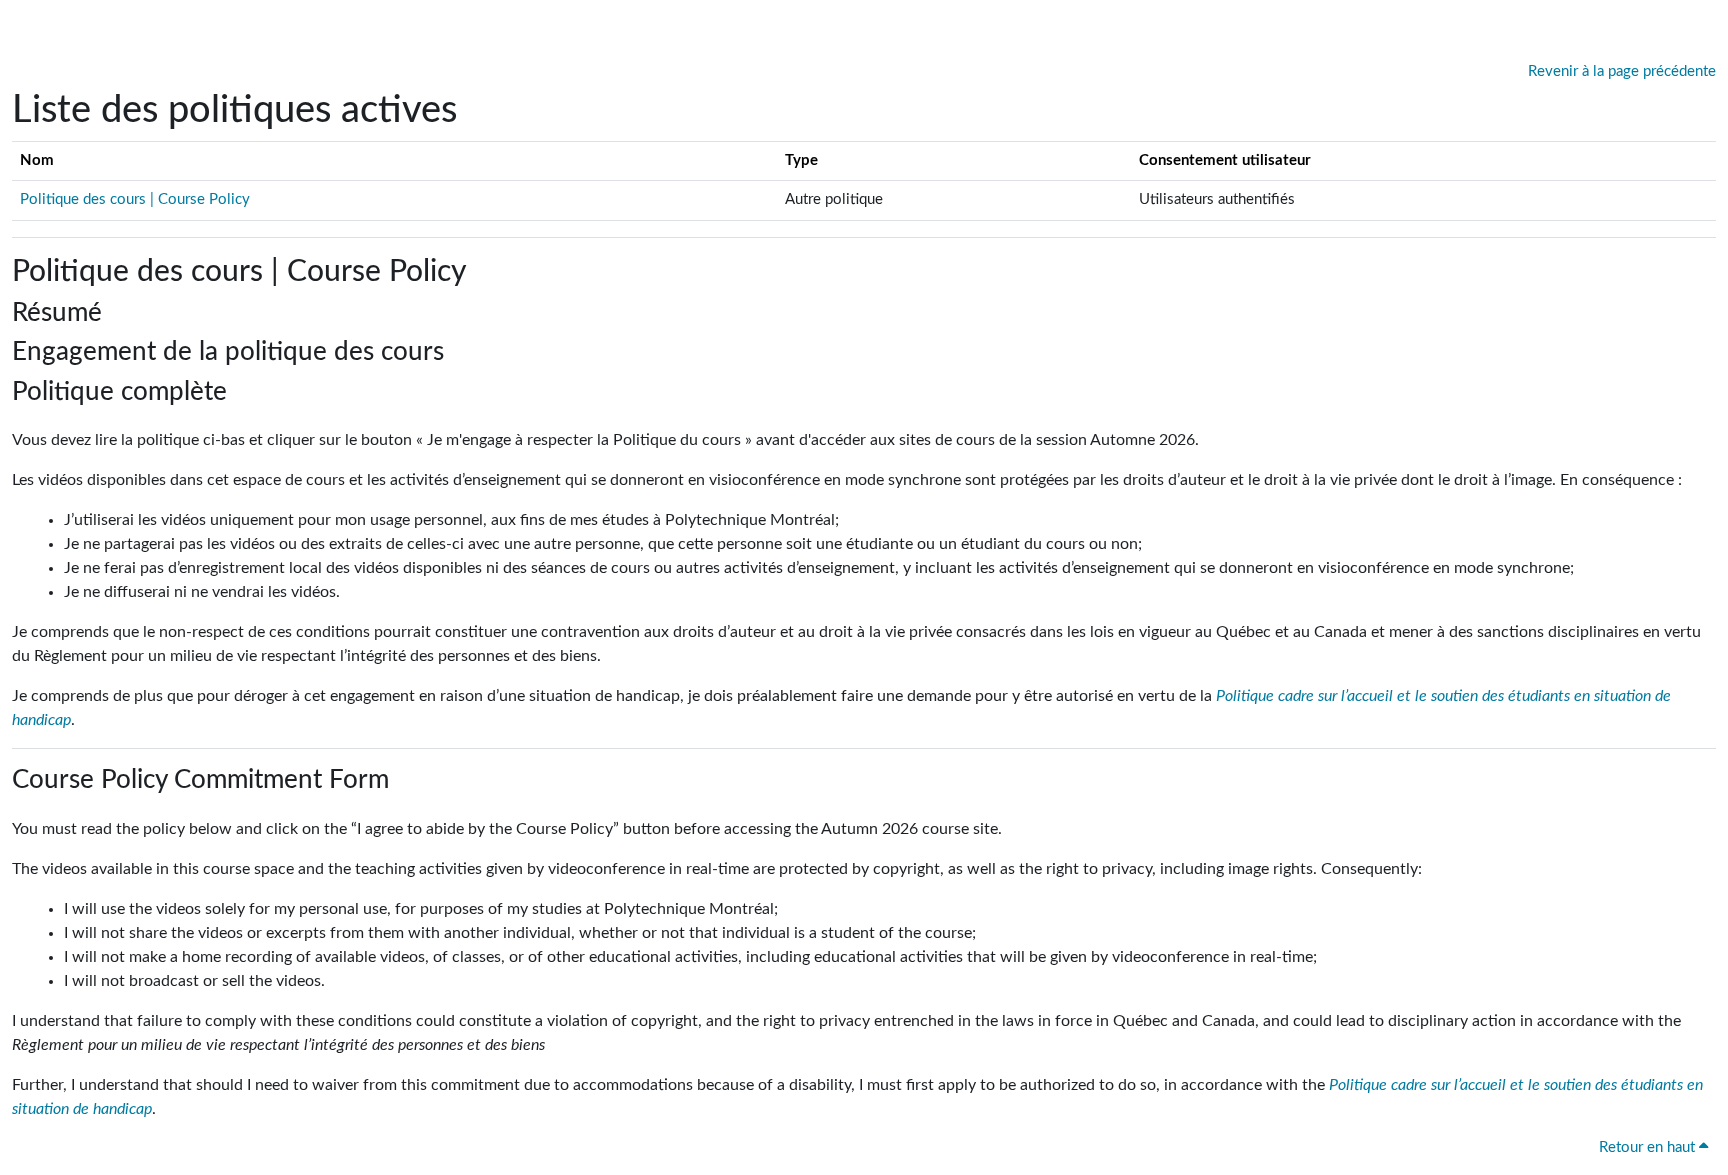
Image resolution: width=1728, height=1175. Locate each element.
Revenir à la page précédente (1622, 71)
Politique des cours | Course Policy (135, 199)
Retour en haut (1649, 1147)
